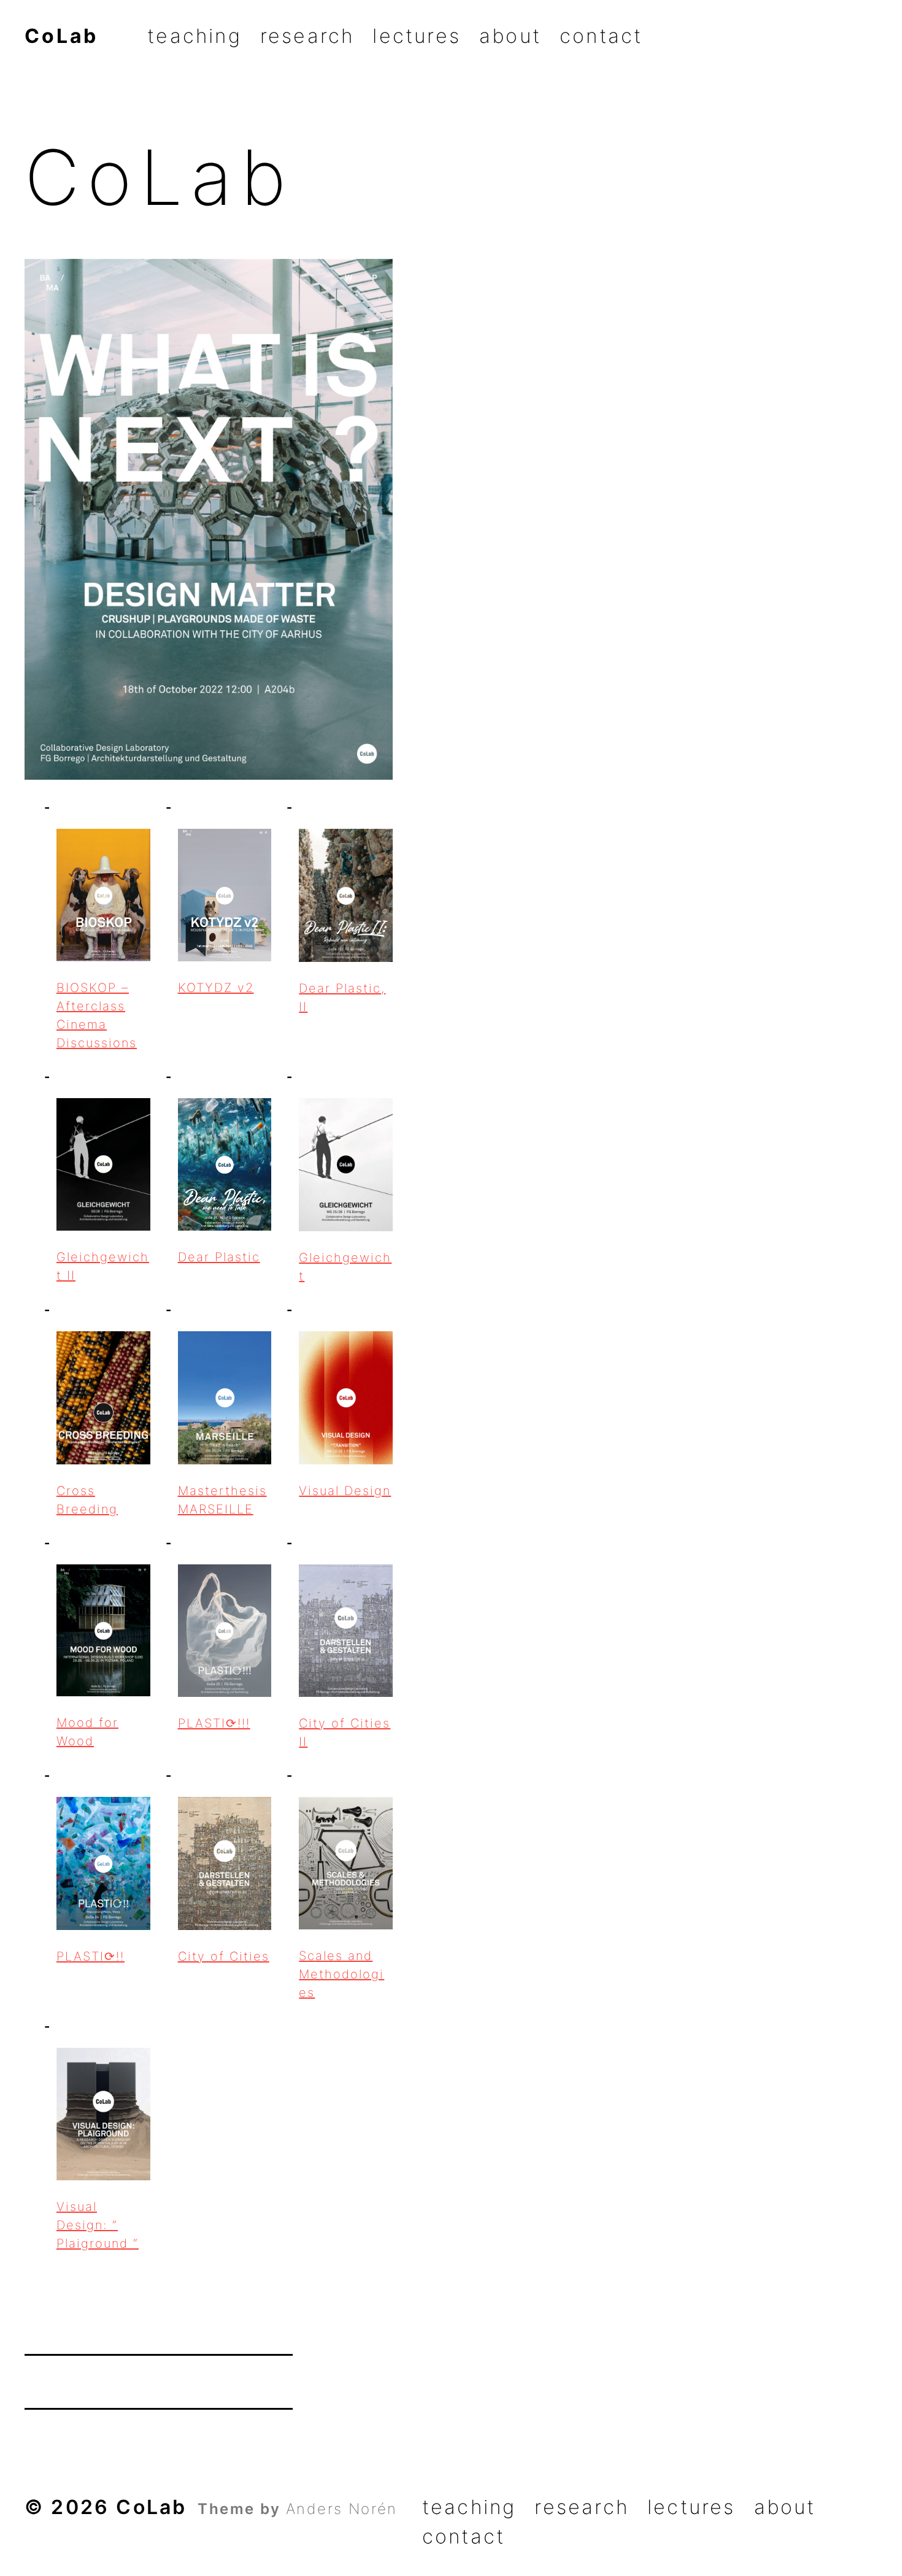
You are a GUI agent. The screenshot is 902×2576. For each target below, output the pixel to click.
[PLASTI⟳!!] (103, 1863)
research (307, 37)
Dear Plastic (219, 1257)
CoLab (61, 37)
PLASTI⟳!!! (214, 1723)
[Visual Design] (346, 1398)
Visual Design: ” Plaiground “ (98, 2225)
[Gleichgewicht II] (103, 1165)
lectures (417, 37)
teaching (195, 37)
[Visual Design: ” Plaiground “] (103, 2114)
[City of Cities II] (346, 1631)
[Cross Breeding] (103, 1398)
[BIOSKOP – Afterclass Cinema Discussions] (103, 895)
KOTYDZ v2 (216, 988)
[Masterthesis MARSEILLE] (225, 1398)
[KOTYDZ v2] (225, 895)
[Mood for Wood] (103, 1631)
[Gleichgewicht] (346, 1165)
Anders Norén (342, 2509)
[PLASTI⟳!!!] (225, 1631)
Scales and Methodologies (341, 1974)
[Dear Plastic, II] (346, 895)
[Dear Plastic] (225, 1165)
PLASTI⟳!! (91, 1956)
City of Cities (224, 1956)
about (510, 37)
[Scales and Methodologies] (346, 1863)
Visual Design (345, 1491)
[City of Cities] (225, 1863)
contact (601, 37)
